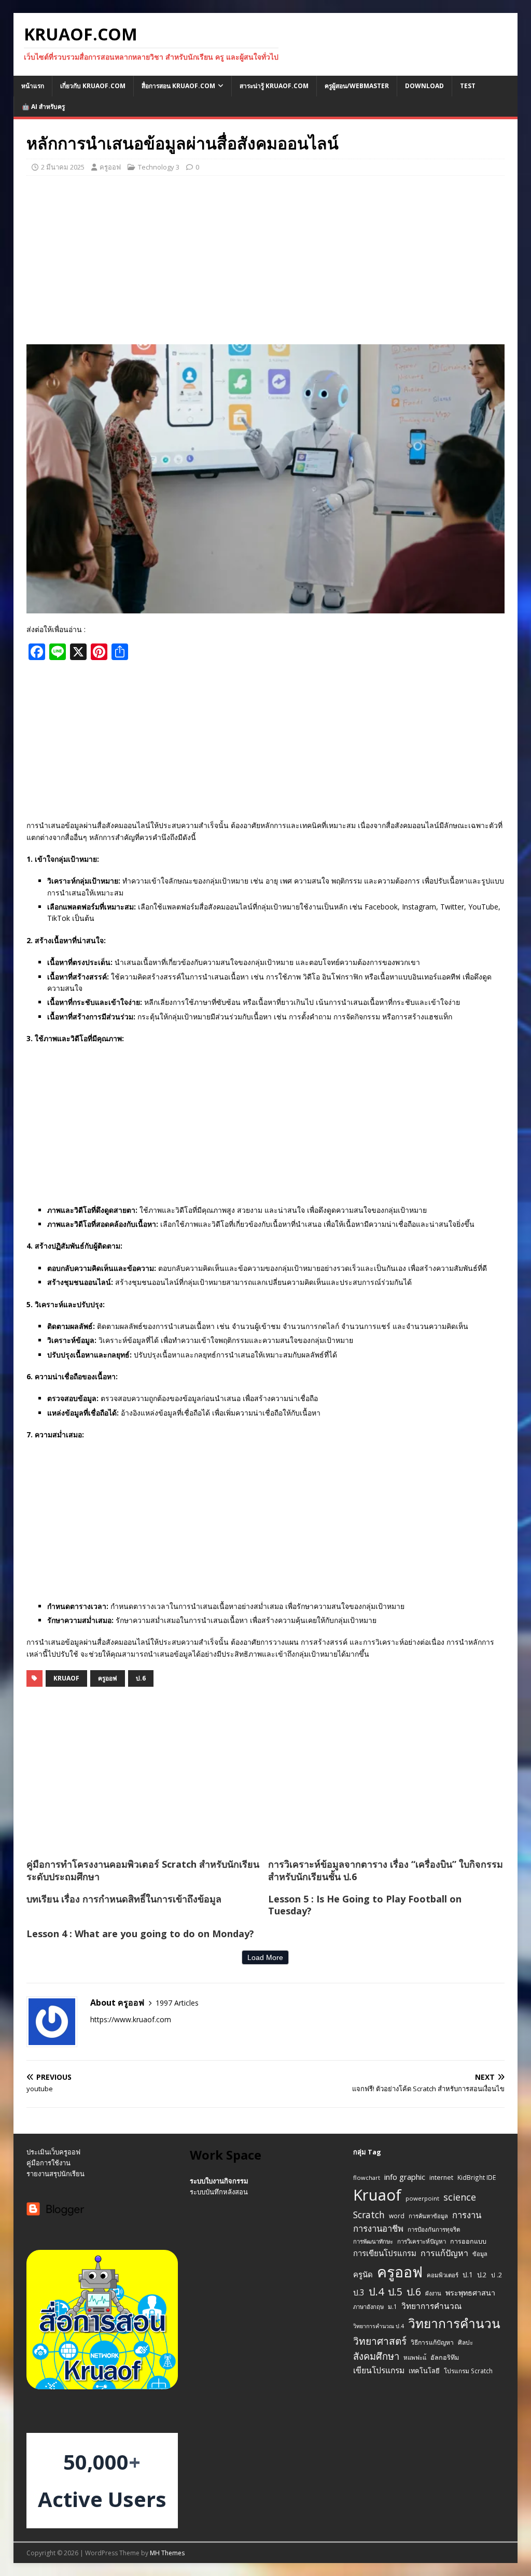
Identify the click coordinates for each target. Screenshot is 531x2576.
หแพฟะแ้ (415, 2357)
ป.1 (468, 2274)
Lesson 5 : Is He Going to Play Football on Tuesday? (365, 1905)
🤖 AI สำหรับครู (43, 107)
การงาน (467, 2215)
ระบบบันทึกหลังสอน (219, 2192)
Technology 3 (159, 167)
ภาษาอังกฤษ (368, 2307)
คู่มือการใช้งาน (48, 2163)
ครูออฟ (110, 167)
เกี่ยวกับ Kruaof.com (93, 86)
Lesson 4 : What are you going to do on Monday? (140, 1934)
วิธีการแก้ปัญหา (432, 2342)
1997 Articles (177, 2003)
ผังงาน (433, 2293)
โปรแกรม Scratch (468, 2371)
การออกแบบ (468, 2241)
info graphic (405, 2177)
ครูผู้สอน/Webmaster (357, 86)
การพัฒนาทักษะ (373, 2241)
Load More (265, 1957)
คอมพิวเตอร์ (443, 2275)
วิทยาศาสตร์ (380, 2341)
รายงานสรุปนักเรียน (55, 2174)
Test (468, 86)
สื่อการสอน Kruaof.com (178, 86)
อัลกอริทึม (445, 2357)
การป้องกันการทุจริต (434, 2229)
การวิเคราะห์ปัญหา (422, 2241)
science (460, 2197)
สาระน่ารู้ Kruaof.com (274, 86)
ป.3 (359, 2293)
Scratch (369, 2215)
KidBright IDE (477, 2177)
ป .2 (497, 2275)
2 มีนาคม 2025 (63, 167)
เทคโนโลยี (424, 2371)
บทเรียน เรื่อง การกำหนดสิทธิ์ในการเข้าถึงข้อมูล (124, 1899)
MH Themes (167, 2553)
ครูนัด (363, 2274)
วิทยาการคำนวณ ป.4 (379, 2326)
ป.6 (141, 1678)
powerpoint (422, 2198)
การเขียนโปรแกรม (385, 2253)
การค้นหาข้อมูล (428, 2216)
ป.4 (376, 2292)
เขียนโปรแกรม (379, 2370)
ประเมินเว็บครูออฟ (53, 2152)
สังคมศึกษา (376, 2356)
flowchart (367, 2178)
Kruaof (66, 1678)
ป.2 (482, 2275)
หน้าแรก (33, 86)
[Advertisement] (266, 259)
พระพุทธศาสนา (470, 2293)
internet (441, 2178)
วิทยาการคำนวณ (431, 2306)
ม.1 (393, 2306)
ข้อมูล (480, 2254)
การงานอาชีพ (378, 2228)
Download (424, 86)
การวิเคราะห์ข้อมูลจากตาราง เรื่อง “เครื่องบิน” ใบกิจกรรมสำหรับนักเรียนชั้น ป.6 (386, 1870)
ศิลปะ (465, 2342)
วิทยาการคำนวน (454, 2323)
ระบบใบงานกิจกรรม (219, 2181)
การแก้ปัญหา (444, 2253)
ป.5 (395, 2292)
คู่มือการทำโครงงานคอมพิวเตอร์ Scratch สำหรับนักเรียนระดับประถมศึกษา (143, 1870)
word (397, 2216)
